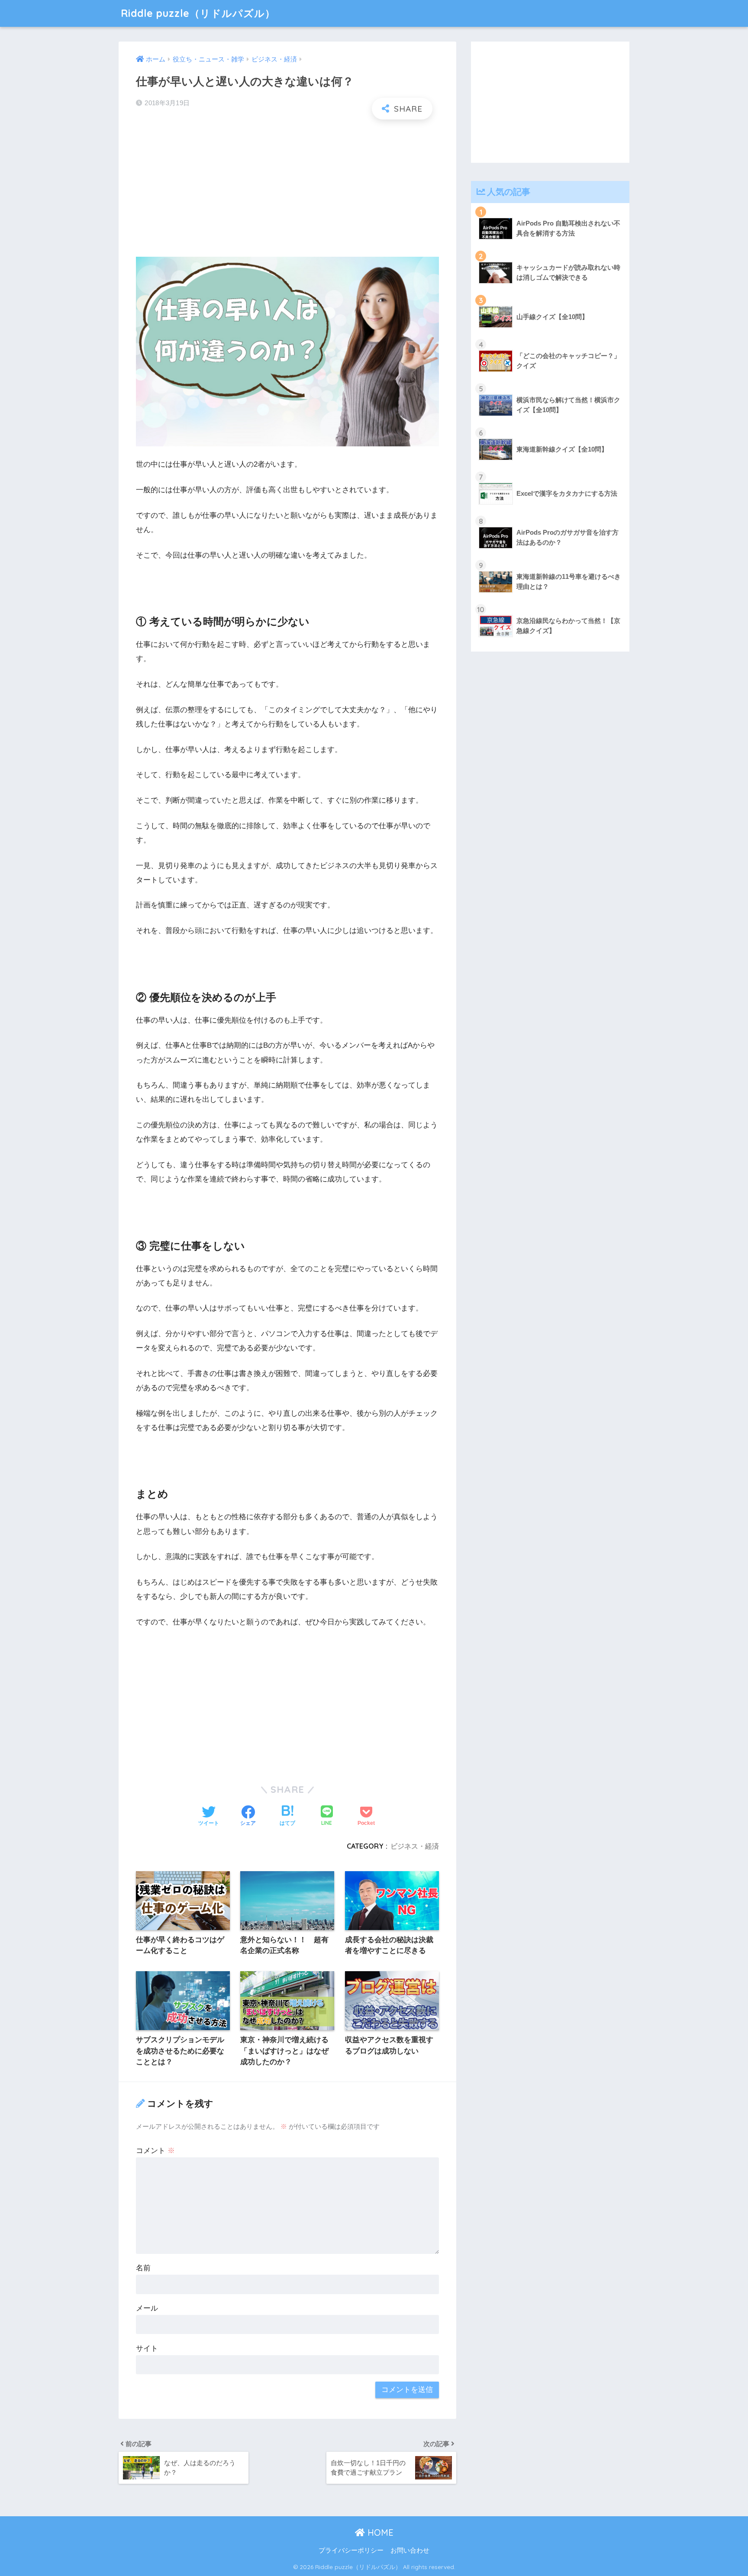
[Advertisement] (287, 189)
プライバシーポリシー (351, 2550)
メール (147, 2308)
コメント (155, 2151)
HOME (379, 2532)
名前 (143, 2268)
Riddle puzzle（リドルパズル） (198, 13)
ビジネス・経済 (415, 1846)
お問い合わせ (410, 2550)
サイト (147, 2348)
